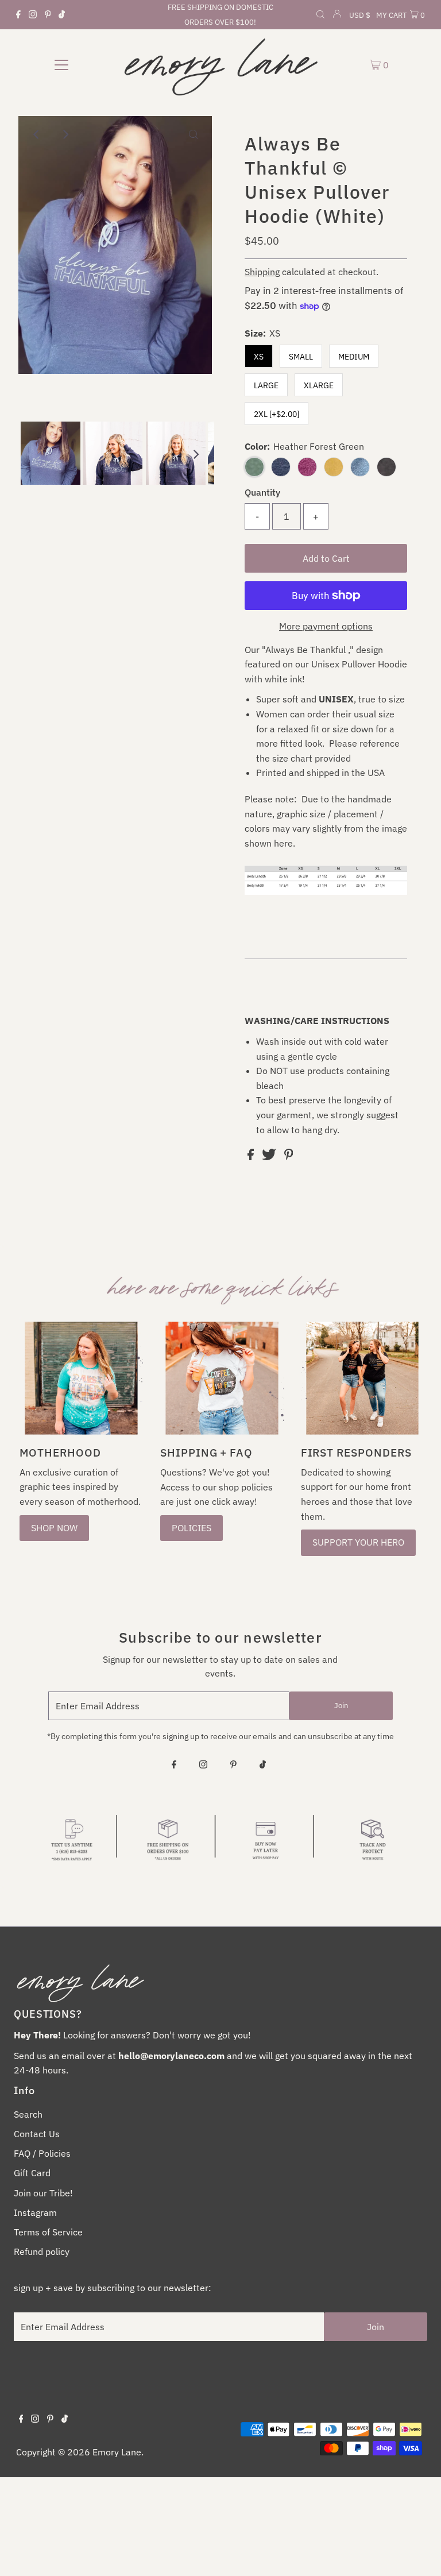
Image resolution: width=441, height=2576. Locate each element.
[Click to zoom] (194, 134)
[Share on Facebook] (252, 1157)
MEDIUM (354, 357)
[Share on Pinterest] (289, 1157)
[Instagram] (33, 15)
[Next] (65, 134)
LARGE (266, 385)
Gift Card (32, 2173)
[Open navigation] (61, 64)
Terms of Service (48, 2232)
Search (28, 2114)
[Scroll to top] (418, 2553)
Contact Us (37, 2134)
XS (259, 357)
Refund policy (42, 2251)
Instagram (35, 2212)
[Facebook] (18, 15)
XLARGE (319, 385)
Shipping (262, 272)
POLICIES (192, 1528)
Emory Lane (117, 2452)
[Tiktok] (62, 15)
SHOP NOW (54, 1528)
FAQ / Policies (42, 2153)
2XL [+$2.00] (276, 414)
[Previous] (37, 134)
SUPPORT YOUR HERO (358, 1542)
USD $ (360, 15)
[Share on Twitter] (270, 1157)
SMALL (301, 357)
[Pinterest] (48, 15)
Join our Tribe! (43, 2193)
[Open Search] (320, 16)
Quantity (262, 492)
